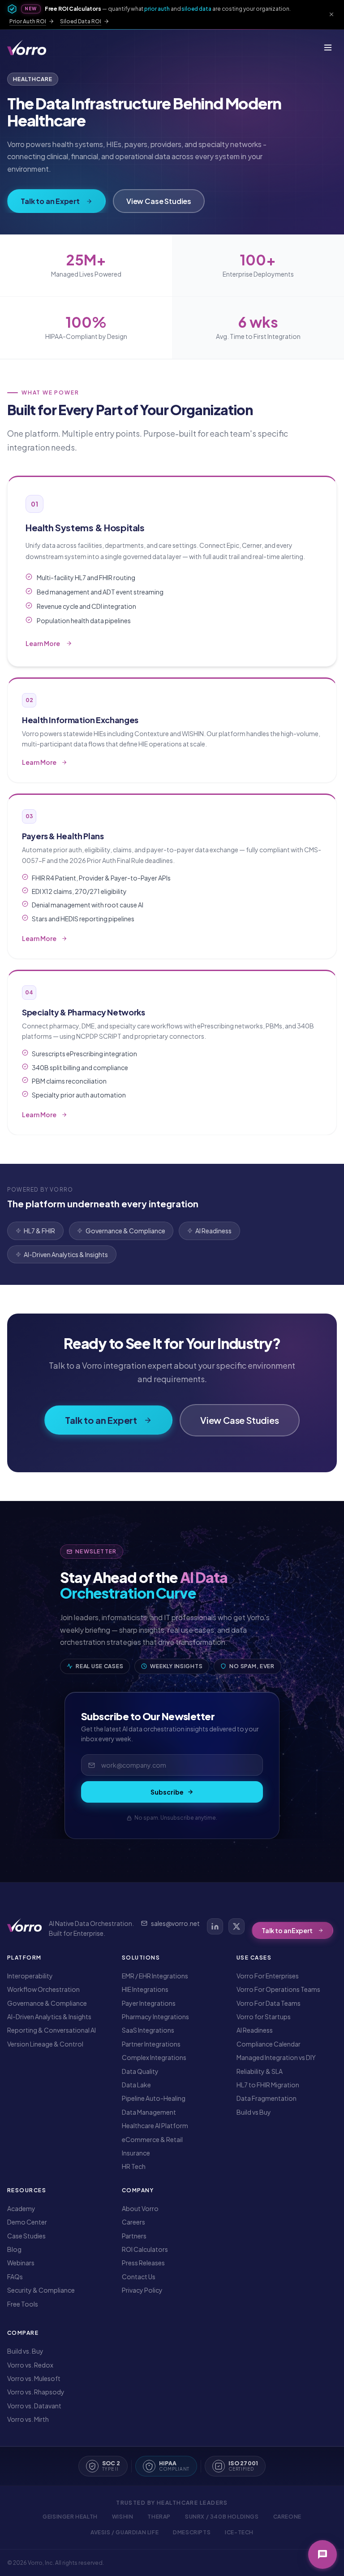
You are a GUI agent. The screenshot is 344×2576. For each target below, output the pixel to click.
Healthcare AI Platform (155, 2125)
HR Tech (134, 2166)
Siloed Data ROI (81, 21)
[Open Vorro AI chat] (322, 2554)
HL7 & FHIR (39, 1231)
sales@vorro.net (175, 1923)
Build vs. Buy (25, 2351)
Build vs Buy (254, 2112)
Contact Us (139, 2277)
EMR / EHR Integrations (155, 1976)
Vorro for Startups (264, 2017)
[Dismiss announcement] (331, 14)
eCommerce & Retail (152, 2139)
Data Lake (136, 2085)
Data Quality (140, 2071)
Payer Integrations (149, 2003)
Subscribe (167, 1792)
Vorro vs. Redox (30, 2365)
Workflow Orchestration (43, 1989)
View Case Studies (159, 201)
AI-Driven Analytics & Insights (66, 1254)
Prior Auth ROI (28, 21)
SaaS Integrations (148, 2030)
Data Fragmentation (267, 2098)
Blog (14, 2249)
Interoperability (30, 1976)
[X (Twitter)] (236, 1926)
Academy (21, 2208)
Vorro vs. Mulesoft (34, 2378)
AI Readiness (213, 1231)
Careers (133, 2222)
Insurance (136, 2153)
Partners (134, 2236)
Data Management (149, 2112)
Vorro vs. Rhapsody (36, 2392)
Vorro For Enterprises (268, 1976)
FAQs (15, 2277)
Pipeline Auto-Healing (154, 2098)
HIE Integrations (145, 1989)
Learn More (79, 644)
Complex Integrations (154, 2057)
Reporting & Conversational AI (52, 2030)
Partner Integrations (151, 2044)
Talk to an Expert (50, 201)
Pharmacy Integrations (155, 2017)
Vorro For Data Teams (269, 2003)
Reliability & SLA (260, 2071)
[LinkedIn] (215, 1926)
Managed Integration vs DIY (276, 2057)
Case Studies (26, 2236)
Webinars (21, 2263)
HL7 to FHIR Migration (268, 2085)
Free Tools (23, 2304)
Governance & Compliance (125, 1231)
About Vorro (140, 2208)
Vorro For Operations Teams (278, 1989)
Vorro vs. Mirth (28, 2419)
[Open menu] (328, 48)
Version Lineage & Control (45, 2044)
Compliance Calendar (269, 2044)
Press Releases (143, 2263)
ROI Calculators (145, 2249)
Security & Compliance (41, 2290)
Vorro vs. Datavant (34, 2406)
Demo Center (27, 2222)
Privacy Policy (142, 2290)
